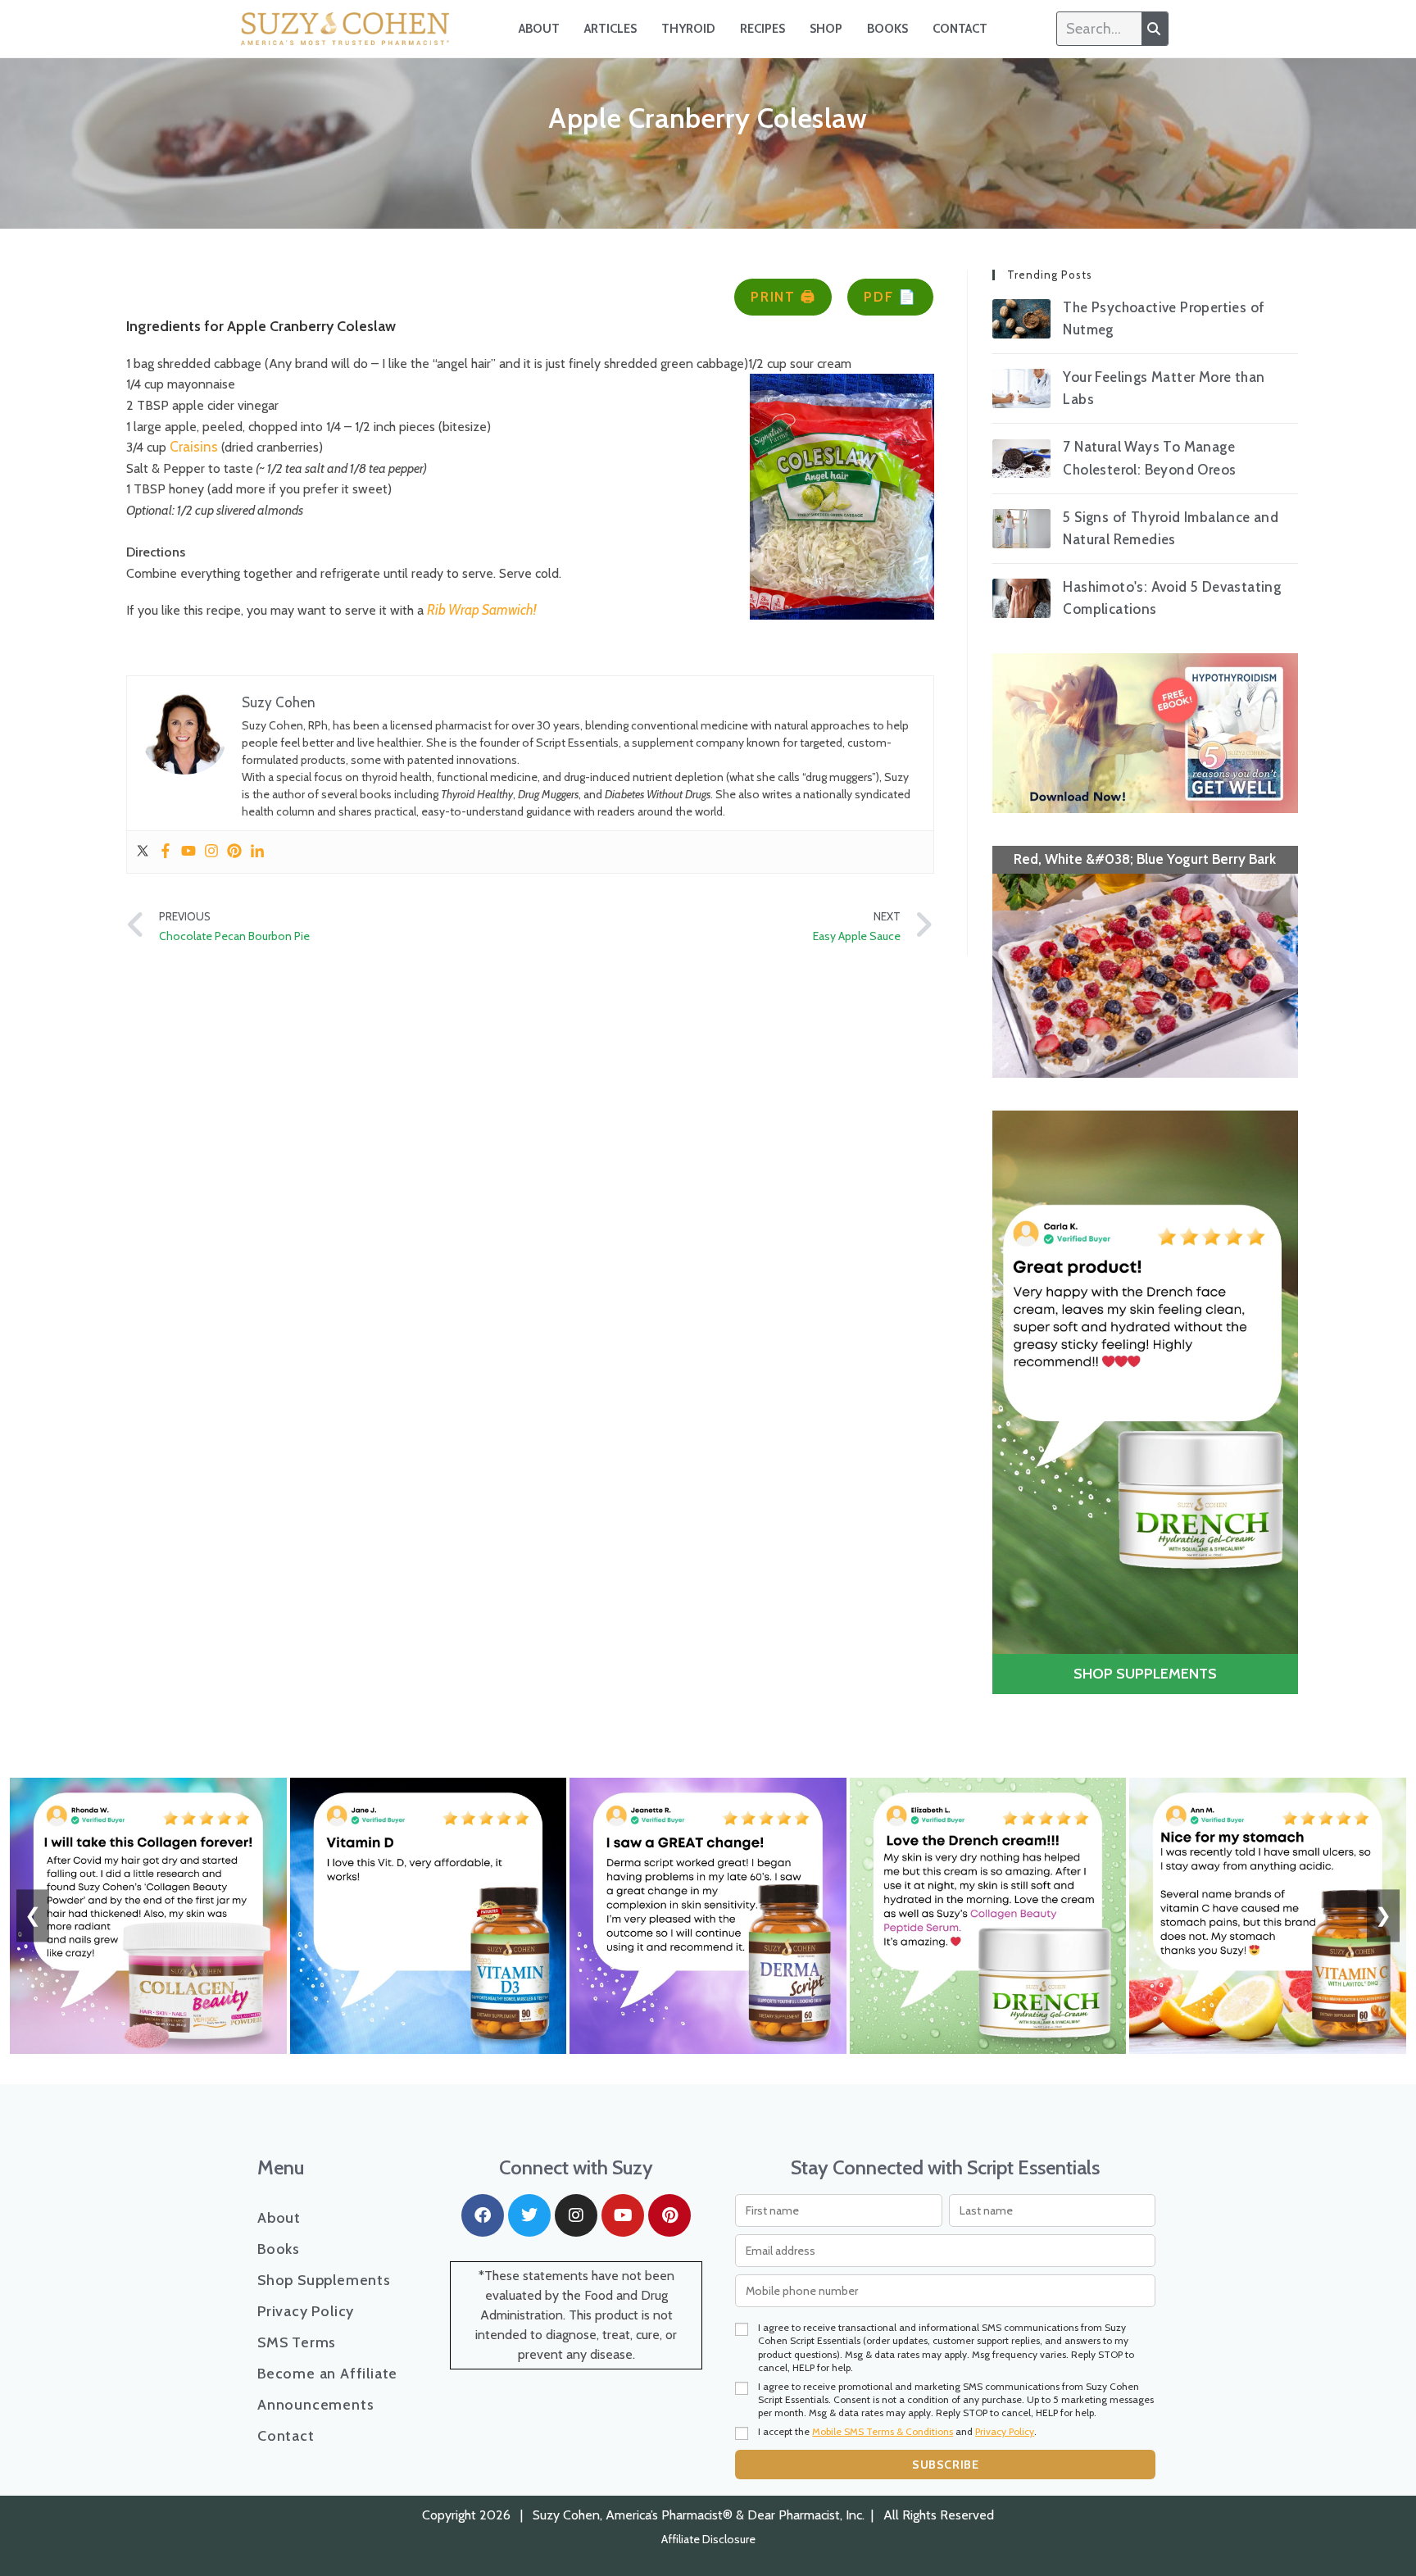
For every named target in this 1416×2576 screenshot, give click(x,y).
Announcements (315, 2405)
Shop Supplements (324, 2280)
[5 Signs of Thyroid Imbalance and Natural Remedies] (1022, 529)
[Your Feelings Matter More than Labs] (1022, 388)
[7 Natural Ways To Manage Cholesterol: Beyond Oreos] (1022, 459)
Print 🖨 (783, 297)
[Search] (1155, 29)
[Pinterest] (234, 852)
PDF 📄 (890, 297)
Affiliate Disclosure (708, 2539)
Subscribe (945, 2465)
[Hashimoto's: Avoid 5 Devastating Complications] (1022, 598)
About (539, 29)
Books (887, 29)
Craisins (194, 447)
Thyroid (688, 29)
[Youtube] (188, 852)
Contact (960, 29)
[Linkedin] (257, 852)
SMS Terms (297, 2342)
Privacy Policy (306, 2311)
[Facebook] (166, 852)
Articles (610, 29)
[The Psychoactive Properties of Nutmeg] (1022, 319)
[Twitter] (143, 852)
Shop (826, 29)
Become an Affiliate (327, 2374)
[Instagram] (211, 852)
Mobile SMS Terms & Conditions (883, 2431)
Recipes (762, 29)
